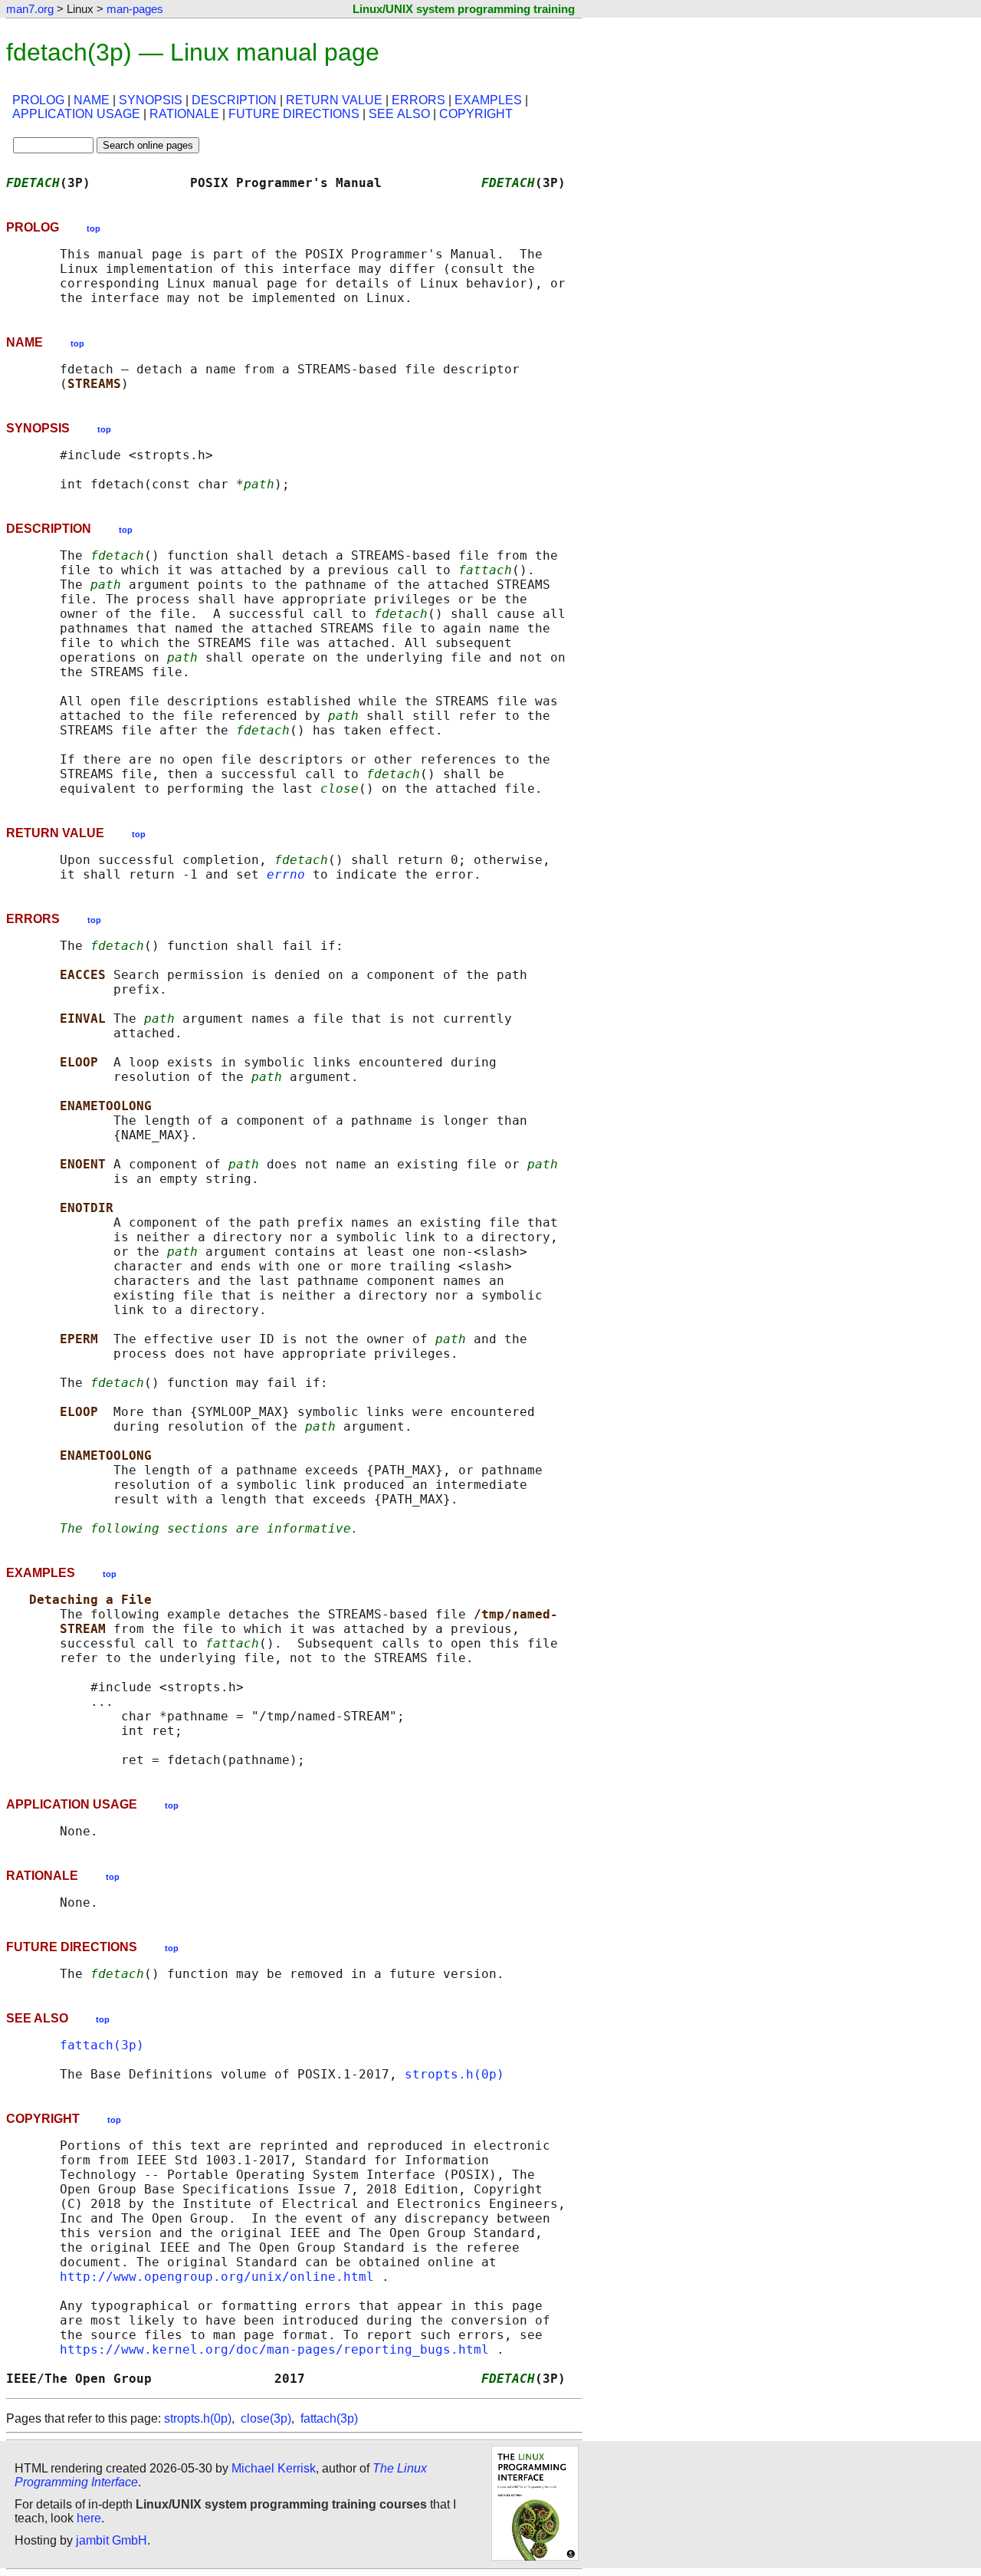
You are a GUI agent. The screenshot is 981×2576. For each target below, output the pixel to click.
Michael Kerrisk (274, 2468)
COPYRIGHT (476, 114)
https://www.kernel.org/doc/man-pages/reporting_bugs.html (274, 2349)
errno (286, 874)
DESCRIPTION (234, 100)
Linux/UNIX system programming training (464, 9)
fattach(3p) (102, 2045)
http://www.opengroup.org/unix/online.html (217, 2277)
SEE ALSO (399, 114)
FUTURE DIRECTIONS (294, 114)
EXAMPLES (488, 100)
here (89, 2518)
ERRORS (418, 100)
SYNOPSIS (151, 100)
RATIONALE (184, 114)
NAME (92, 100)
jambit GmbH (112, 2540)
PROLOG (38, 100)
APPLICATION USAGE (76, 114)
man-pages (135, 9)
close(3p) (266, 2418)
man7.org (30, 9)
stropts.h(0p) (454, 2074)
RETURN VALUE (334, 100)
